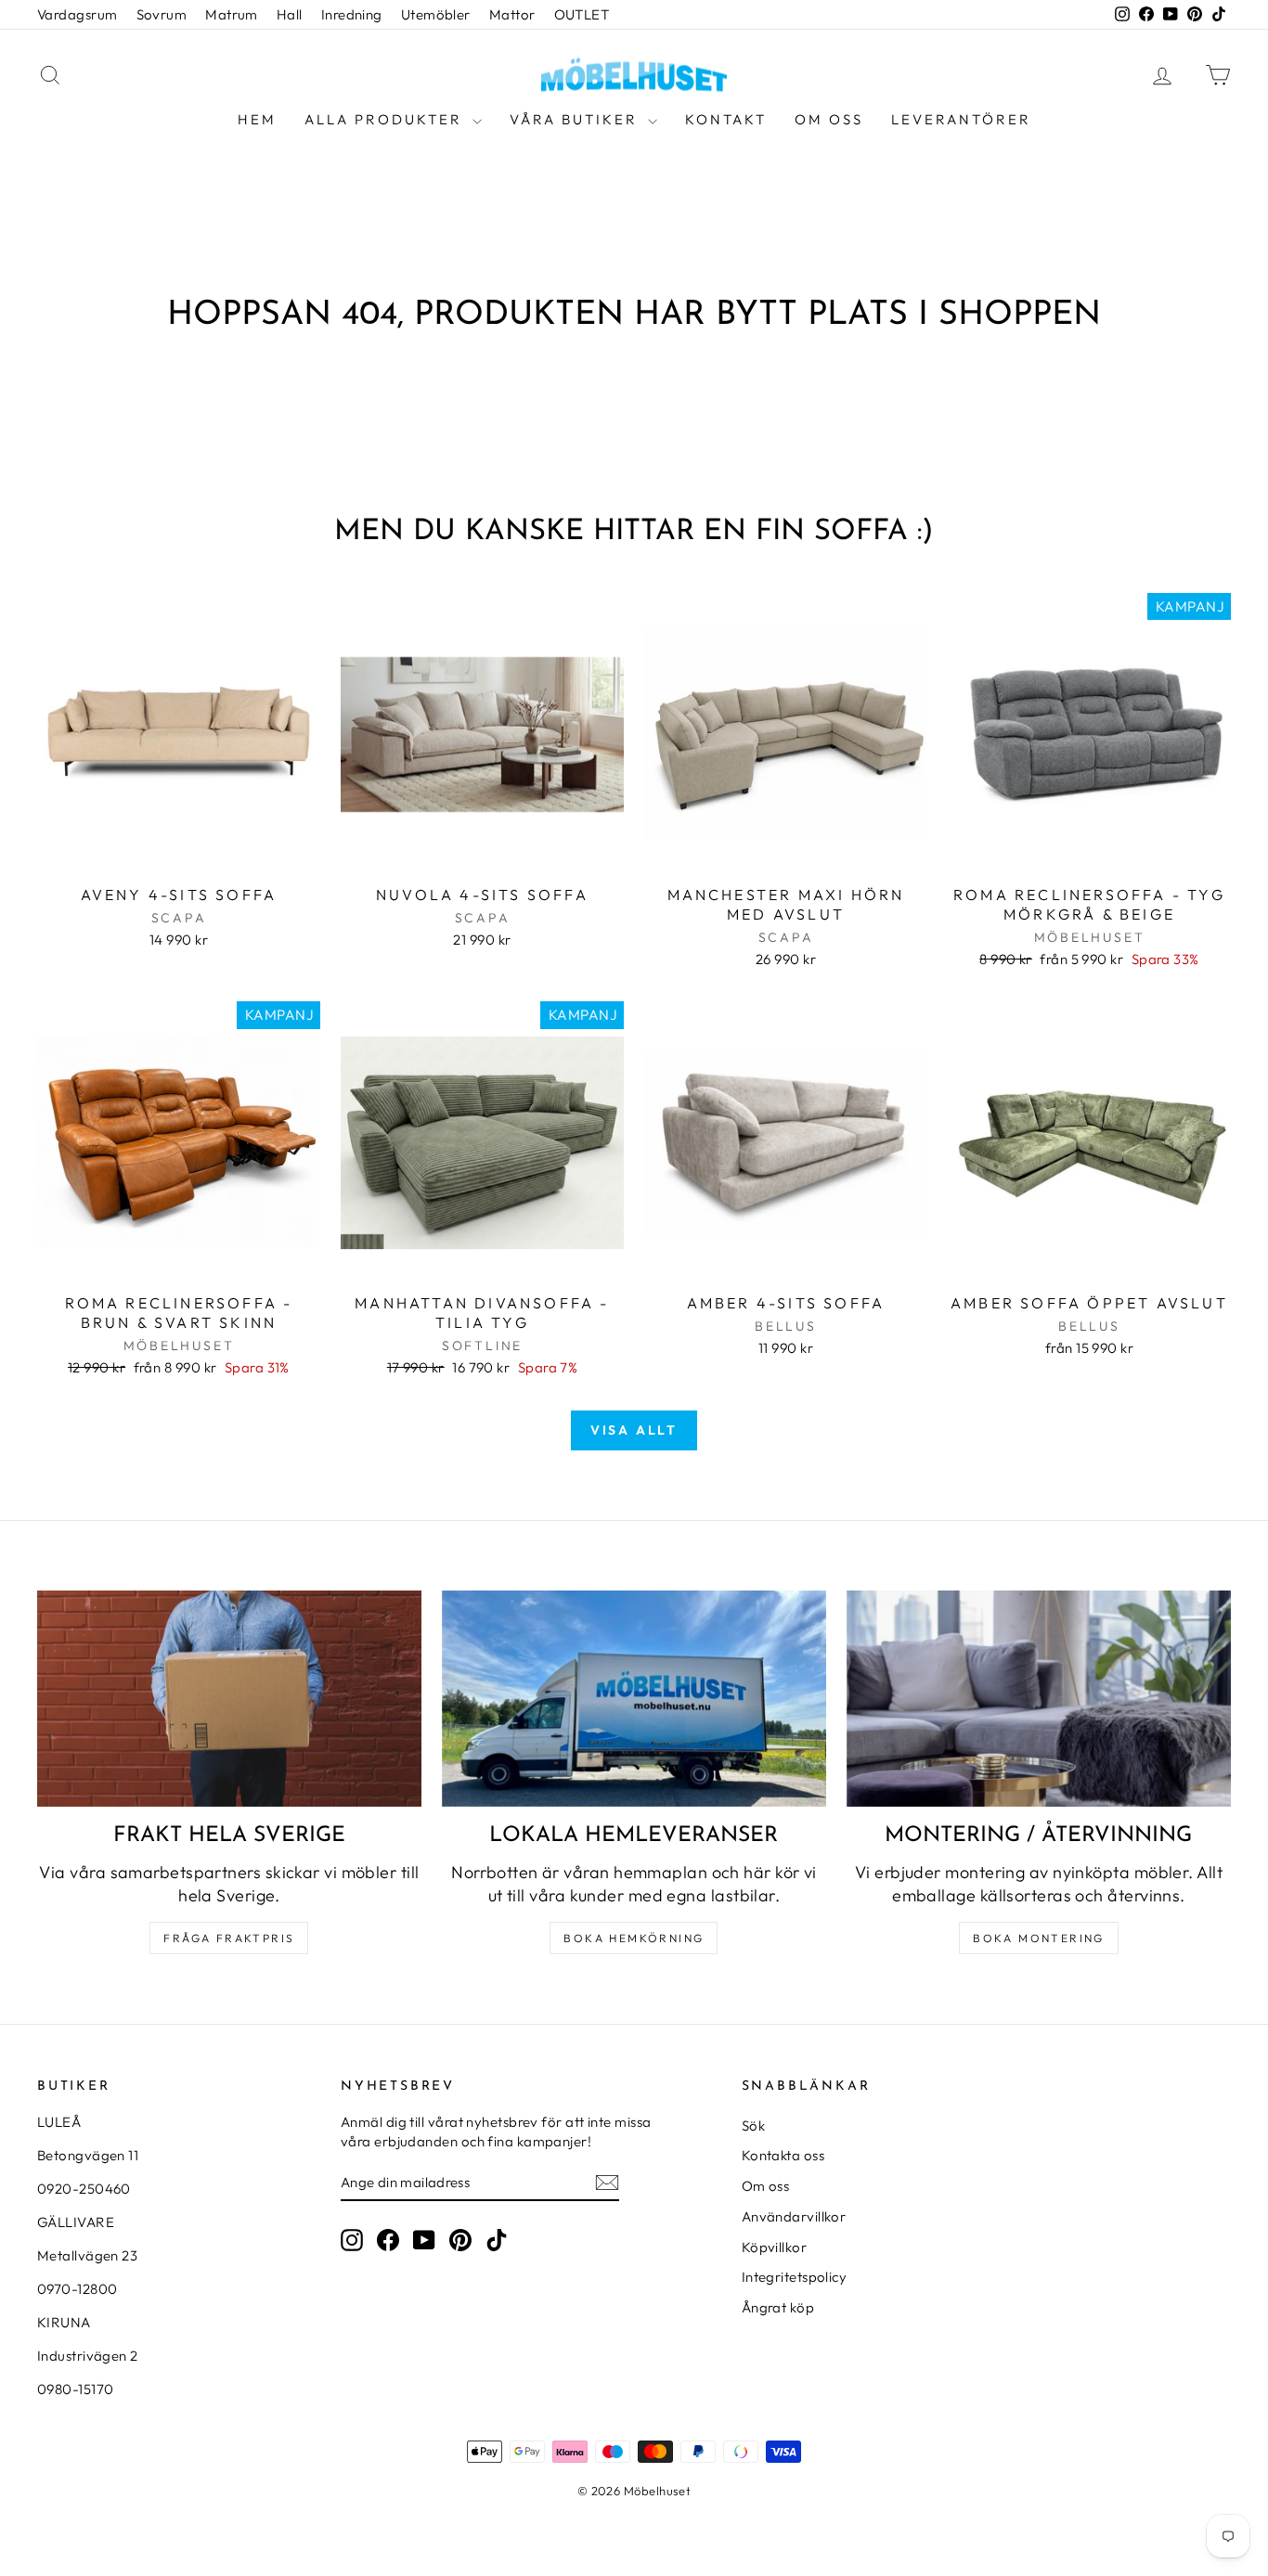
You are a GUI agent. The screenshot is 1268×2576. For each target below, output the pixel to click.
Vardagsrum (78, 14)
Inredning (352, 14)
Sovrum (162, 14)
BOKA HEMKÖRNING (634, 1938)
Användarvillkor (794, 2216)
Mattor (512, 14)
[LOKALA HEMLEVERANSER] (634, 1699)
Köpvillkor (775, 2247)
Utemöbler (436, 14)
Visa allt (634, 1430)
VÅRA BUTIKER (576, 119)
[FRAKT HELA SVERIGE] (229, 1699)
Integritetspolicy (795, 2277)
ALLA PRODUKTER (386, 119)
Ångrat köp (778, 2307)
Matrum (232, 14)
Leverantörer (961, 119)
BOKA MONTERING (1039, 1938)
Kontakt (726, 119)
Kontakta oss (783, 2155)
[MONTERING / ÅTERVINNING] (1039, 1699)
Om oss (829, 119)
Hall (290, 14)
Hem (257, 119)
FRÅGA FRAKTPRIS (229, 1938)
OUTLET (582, 14)
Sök (753, 2125)
